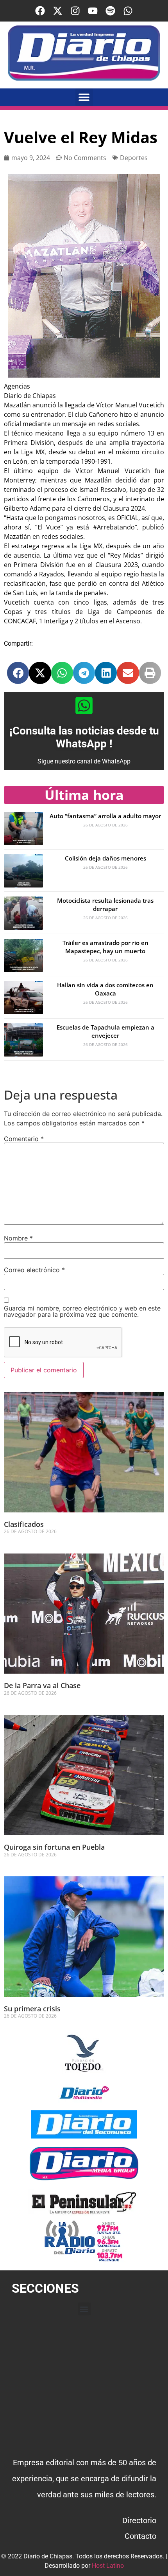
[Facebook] (40, 11)
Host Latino (108, 2566)
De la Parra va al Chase (42, 1685)
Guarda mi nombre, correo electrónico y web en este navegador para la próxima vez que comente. (82, 1311)
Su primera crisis (32, 2009)
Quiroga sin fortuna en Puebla (54, 1847)
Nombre (18, 1238)
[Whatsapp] (128, 11)
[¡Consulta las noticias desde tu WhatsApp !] (84, 706)
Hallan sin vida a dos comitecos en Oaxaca (105, 989)
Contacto (140, 2536)
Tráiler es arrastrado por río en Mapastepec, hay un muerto (105, 947)
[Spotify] (110, 11)
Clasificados (24, 1524)
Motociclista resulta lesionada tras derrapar (105, 905)
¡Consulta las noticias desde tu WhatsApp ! (84, 737)
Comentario (24, 1139)
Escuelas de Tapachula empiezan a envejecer (105, 1031)
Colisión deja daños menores (105, 858)
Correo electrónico (34, 1270)
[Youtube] (93, 11)
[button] (84, 97)
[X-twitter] (58, 11)
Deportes (134, 158)
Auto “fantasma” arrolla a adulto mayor (105, 816)
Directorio (139, 2520)
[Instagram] (75, 11)
